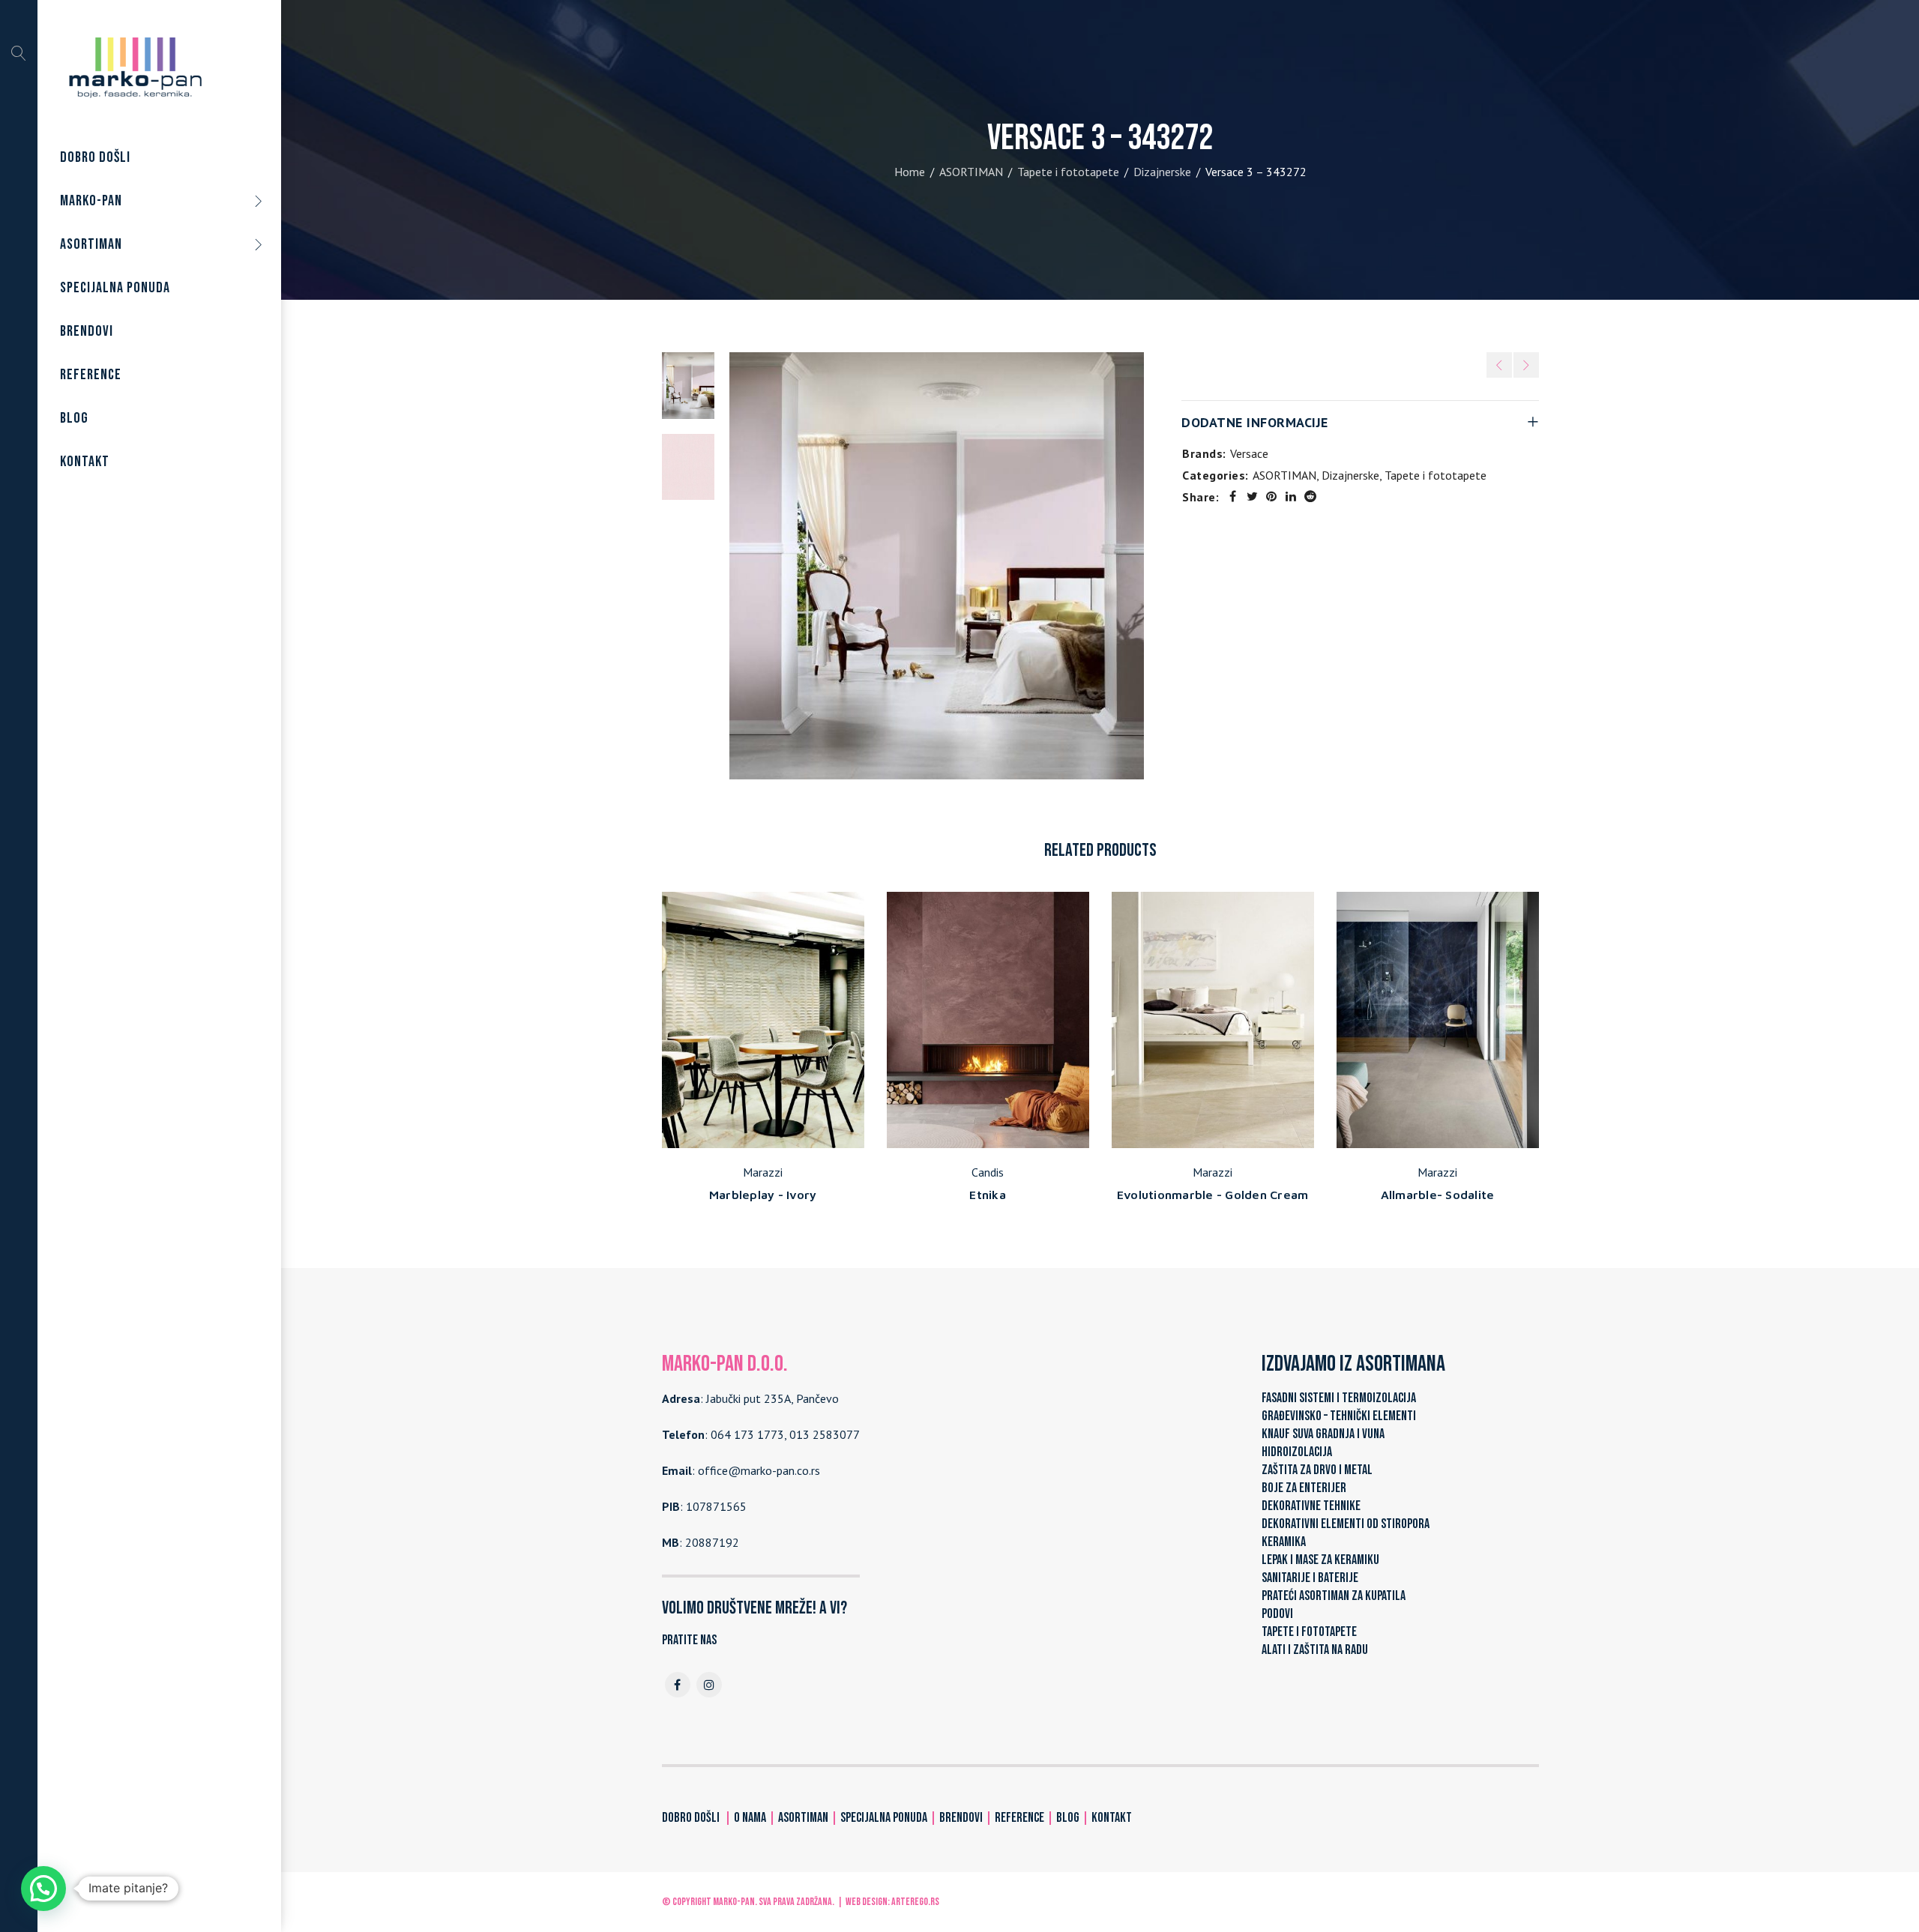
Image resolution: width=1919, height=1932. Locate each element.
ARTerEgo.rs (915, 1902)
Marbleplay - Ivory (763, 1195)
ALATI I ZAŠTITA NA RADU (1315, 1650)
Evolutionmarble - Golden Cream (1213, 1195)
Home (910, 172)
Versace (1249, 453)
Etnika (988, 1195)
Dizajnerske (1162, 172)
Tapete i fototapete (1068, 172)
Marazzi (763, 1172)
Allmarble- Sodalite (1438, 1195)
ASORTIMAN (971, 172)
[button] (43, 1889)
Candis (988, 1172)
